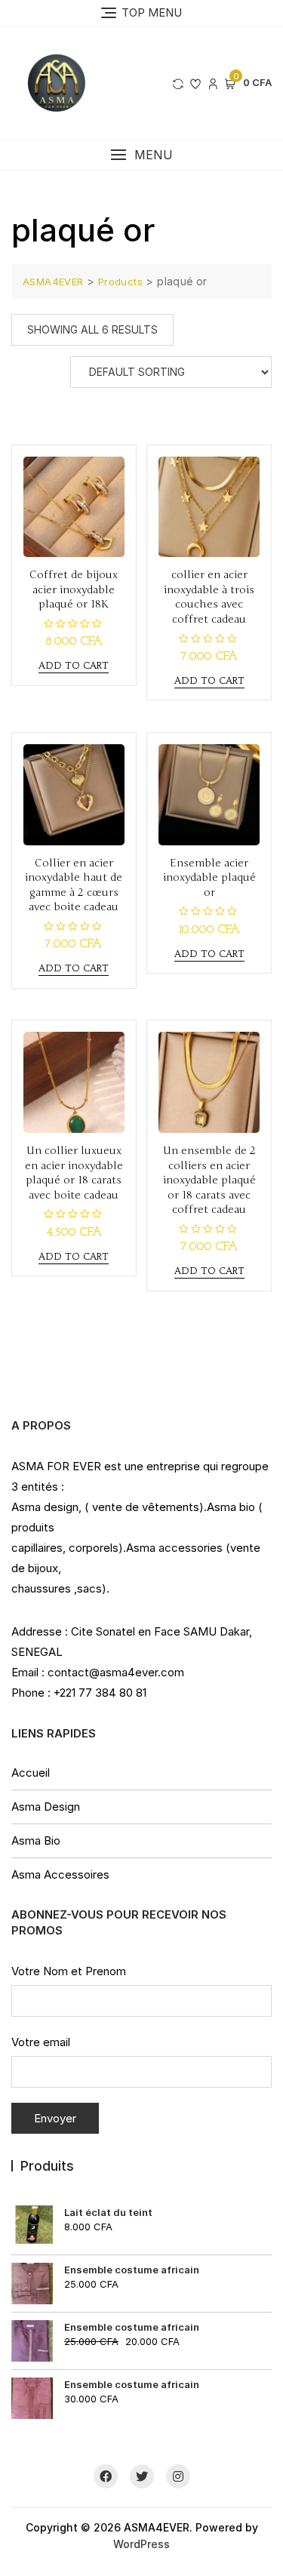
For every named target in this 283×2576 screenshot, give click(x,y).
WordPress (141, 2544)
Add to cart (74, 665)
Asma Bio (36, 1840)
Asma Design (46, 1807)
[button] (141, 155)
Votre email (41, 2042)
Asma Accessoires (60, 1874)
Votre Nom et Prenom (69, 1971)
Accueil (31, 1773)
